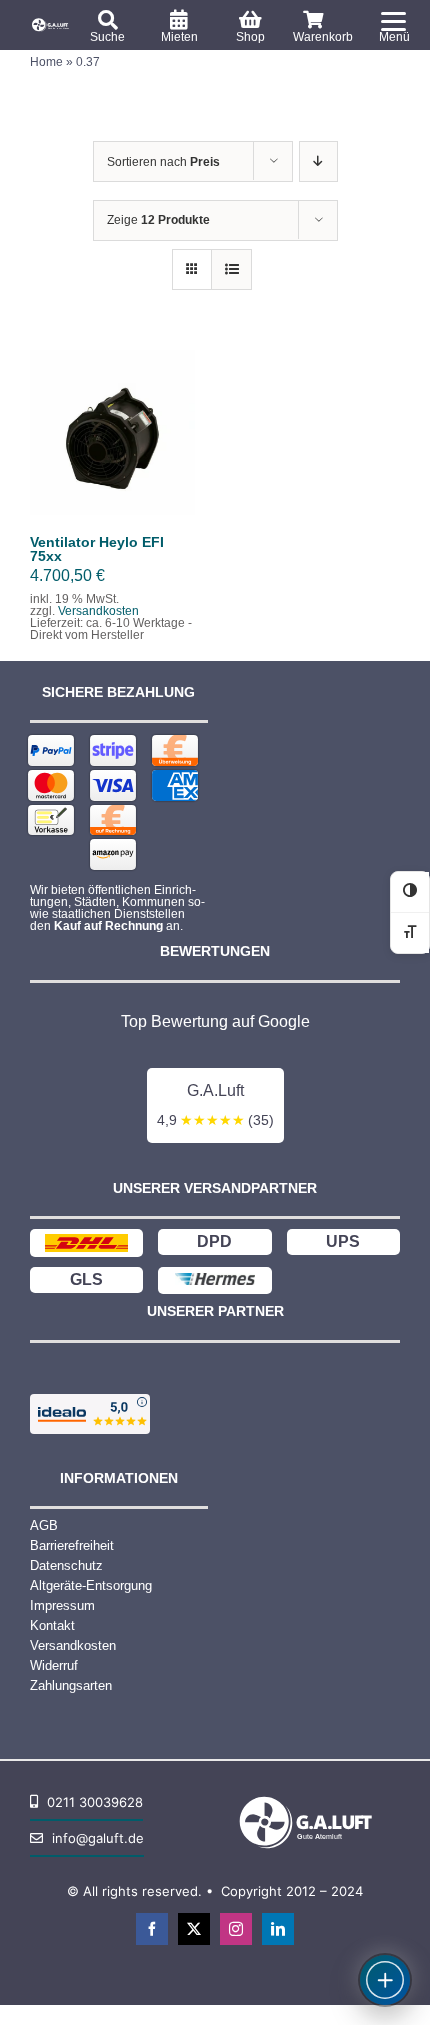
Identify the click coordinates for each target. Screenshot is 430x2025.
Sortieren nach (163, 162)
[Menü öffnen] (385, 1980)
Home (46, 62)
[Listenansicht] (231, 269)
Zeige (158, 220)
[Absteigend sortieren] (318, 161)
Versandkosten (98, 611)
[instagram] (236, 1929)
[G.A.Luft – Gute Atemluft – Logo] (51, 22)
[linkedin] (278, 1929)
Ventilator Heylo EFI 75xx (97, 549)
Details (147, 446)
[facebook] (152, 1929)
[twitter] (194, 1929)
